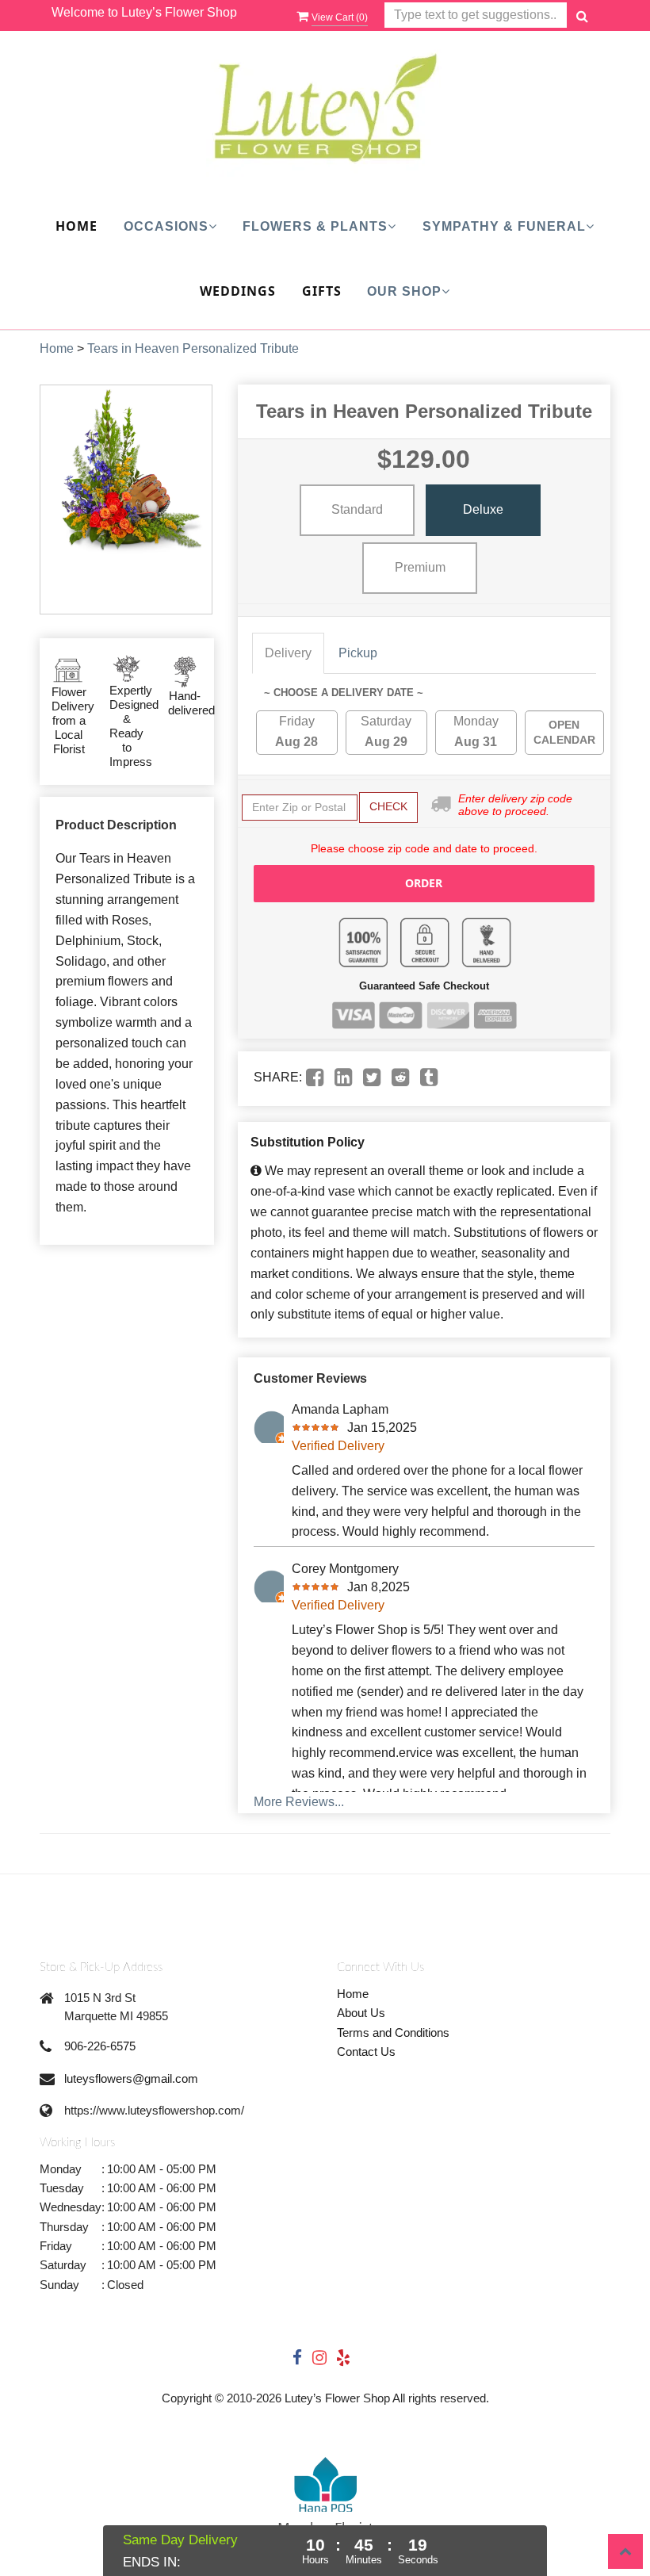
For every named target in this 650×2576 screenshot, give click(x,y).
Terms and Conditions (393, 2032)
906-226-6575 (100, 2046)
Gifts (322, 291)
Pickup (358, 653)
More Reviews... (299, 1802)
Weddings (238, 291)
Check (388, 806)
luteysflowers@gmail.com (131, 2078)
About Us (361, 2013)
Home (76, 226)
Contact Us (366, 2052)
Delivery (288, 653)
